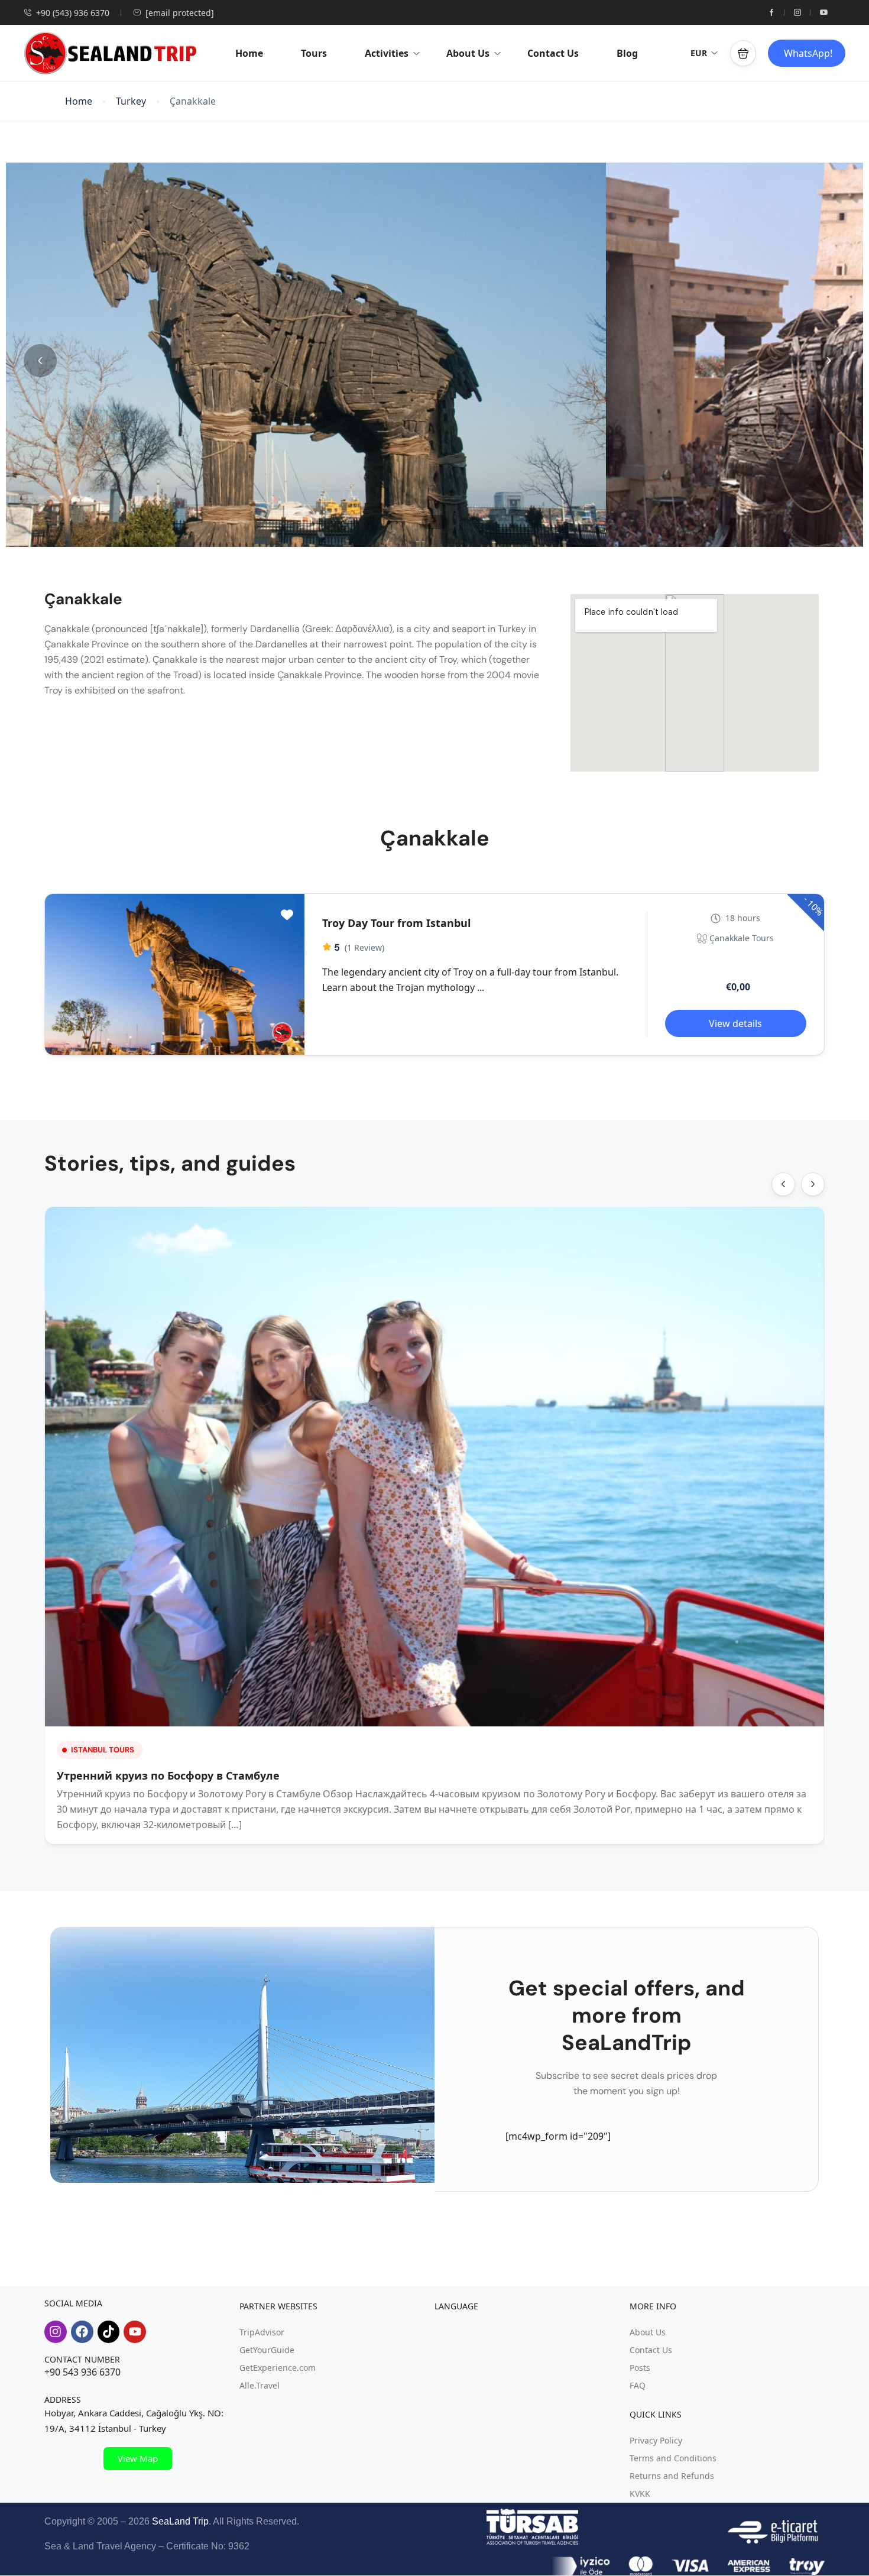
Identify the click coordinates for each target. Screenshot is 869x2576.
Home (249, 53)
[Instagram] (56, 2332)
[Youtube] (135, 2332)
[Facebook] (82, 2332)
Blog (627, 53)
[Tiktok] (109, 2332)
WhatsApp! (808, 53)
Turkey (131, 101)
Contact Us (553, 53)
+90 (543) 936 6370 (73, 13)
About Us (468, 53)
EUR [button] (699, 53)
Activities (387, 53)
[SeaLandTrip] (282, 1033)
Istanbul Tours (103, 1750)
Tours (314, 53)
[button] (743, 53)
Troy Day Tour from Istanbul (396, 923)
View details (735, 1023)
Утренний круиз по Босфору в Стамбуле (168, 1775)
